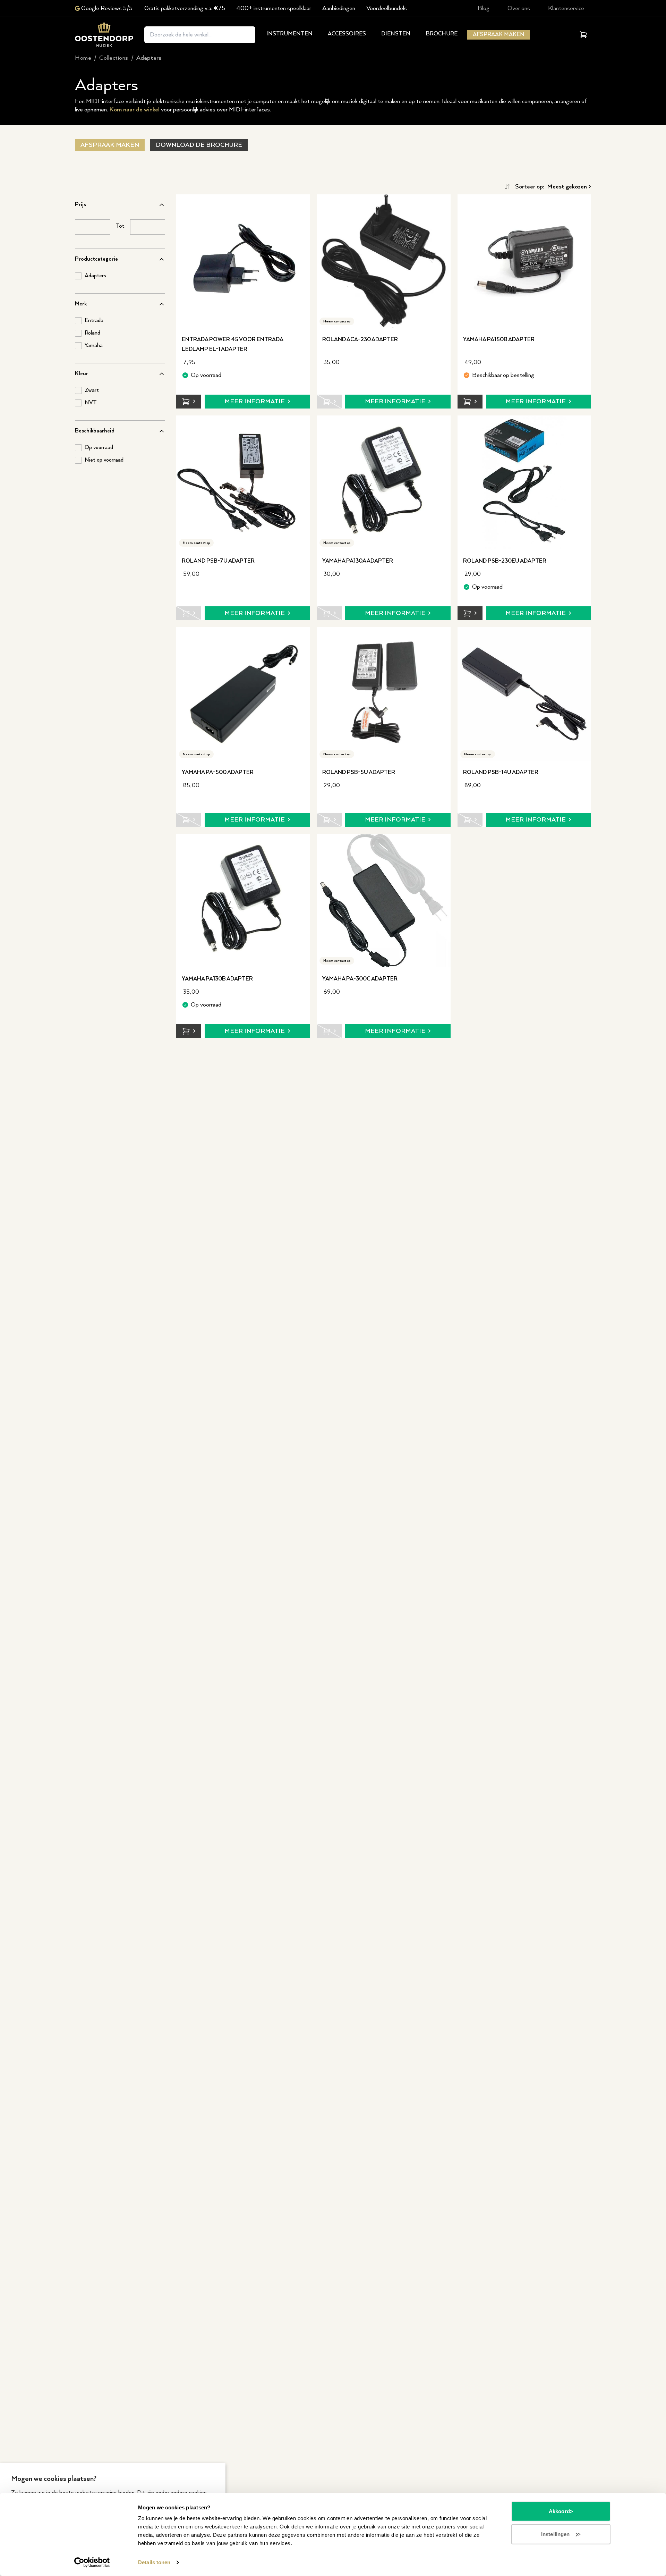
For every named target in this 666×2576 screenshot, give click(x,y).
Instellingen (555, 2534)
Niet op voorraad (104, 460)
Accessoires (347, 34)
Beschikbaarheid (95, 431)
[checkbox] (78, 276)
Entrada (94, 321)
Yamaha (94, 346)
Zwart (92, 390)
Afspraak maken (499, 35)
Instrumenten (289, 34)
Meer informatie (255, 402)
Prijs (80, 205)
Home (83, 58)
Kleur (82, 374)
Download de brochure (199, 145)
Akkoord (559, 2511)
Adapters (95, 276)
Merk (81, 304)
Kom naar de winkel (134, 110)
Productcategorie (96, 259)
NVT (91, 403)
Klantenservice (566, 8)
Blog (484, 8)
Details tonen (154, 2562)
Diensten (396, 34)
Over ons (519, 8)
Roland (92, 333)
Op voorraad (99, 448)
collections (114, 58)
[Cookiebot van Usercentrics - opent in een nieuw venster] (92, 2562)
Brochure (442, 34)
